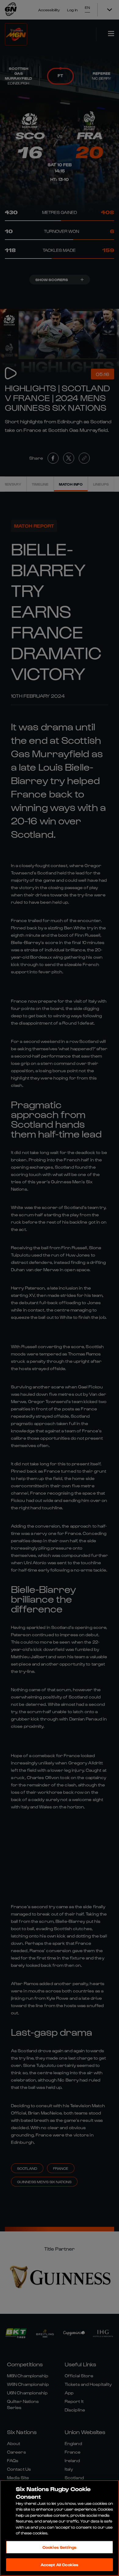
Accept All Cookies (60, 2565)
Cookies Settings (60, 2547)
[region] (60, 2528)
